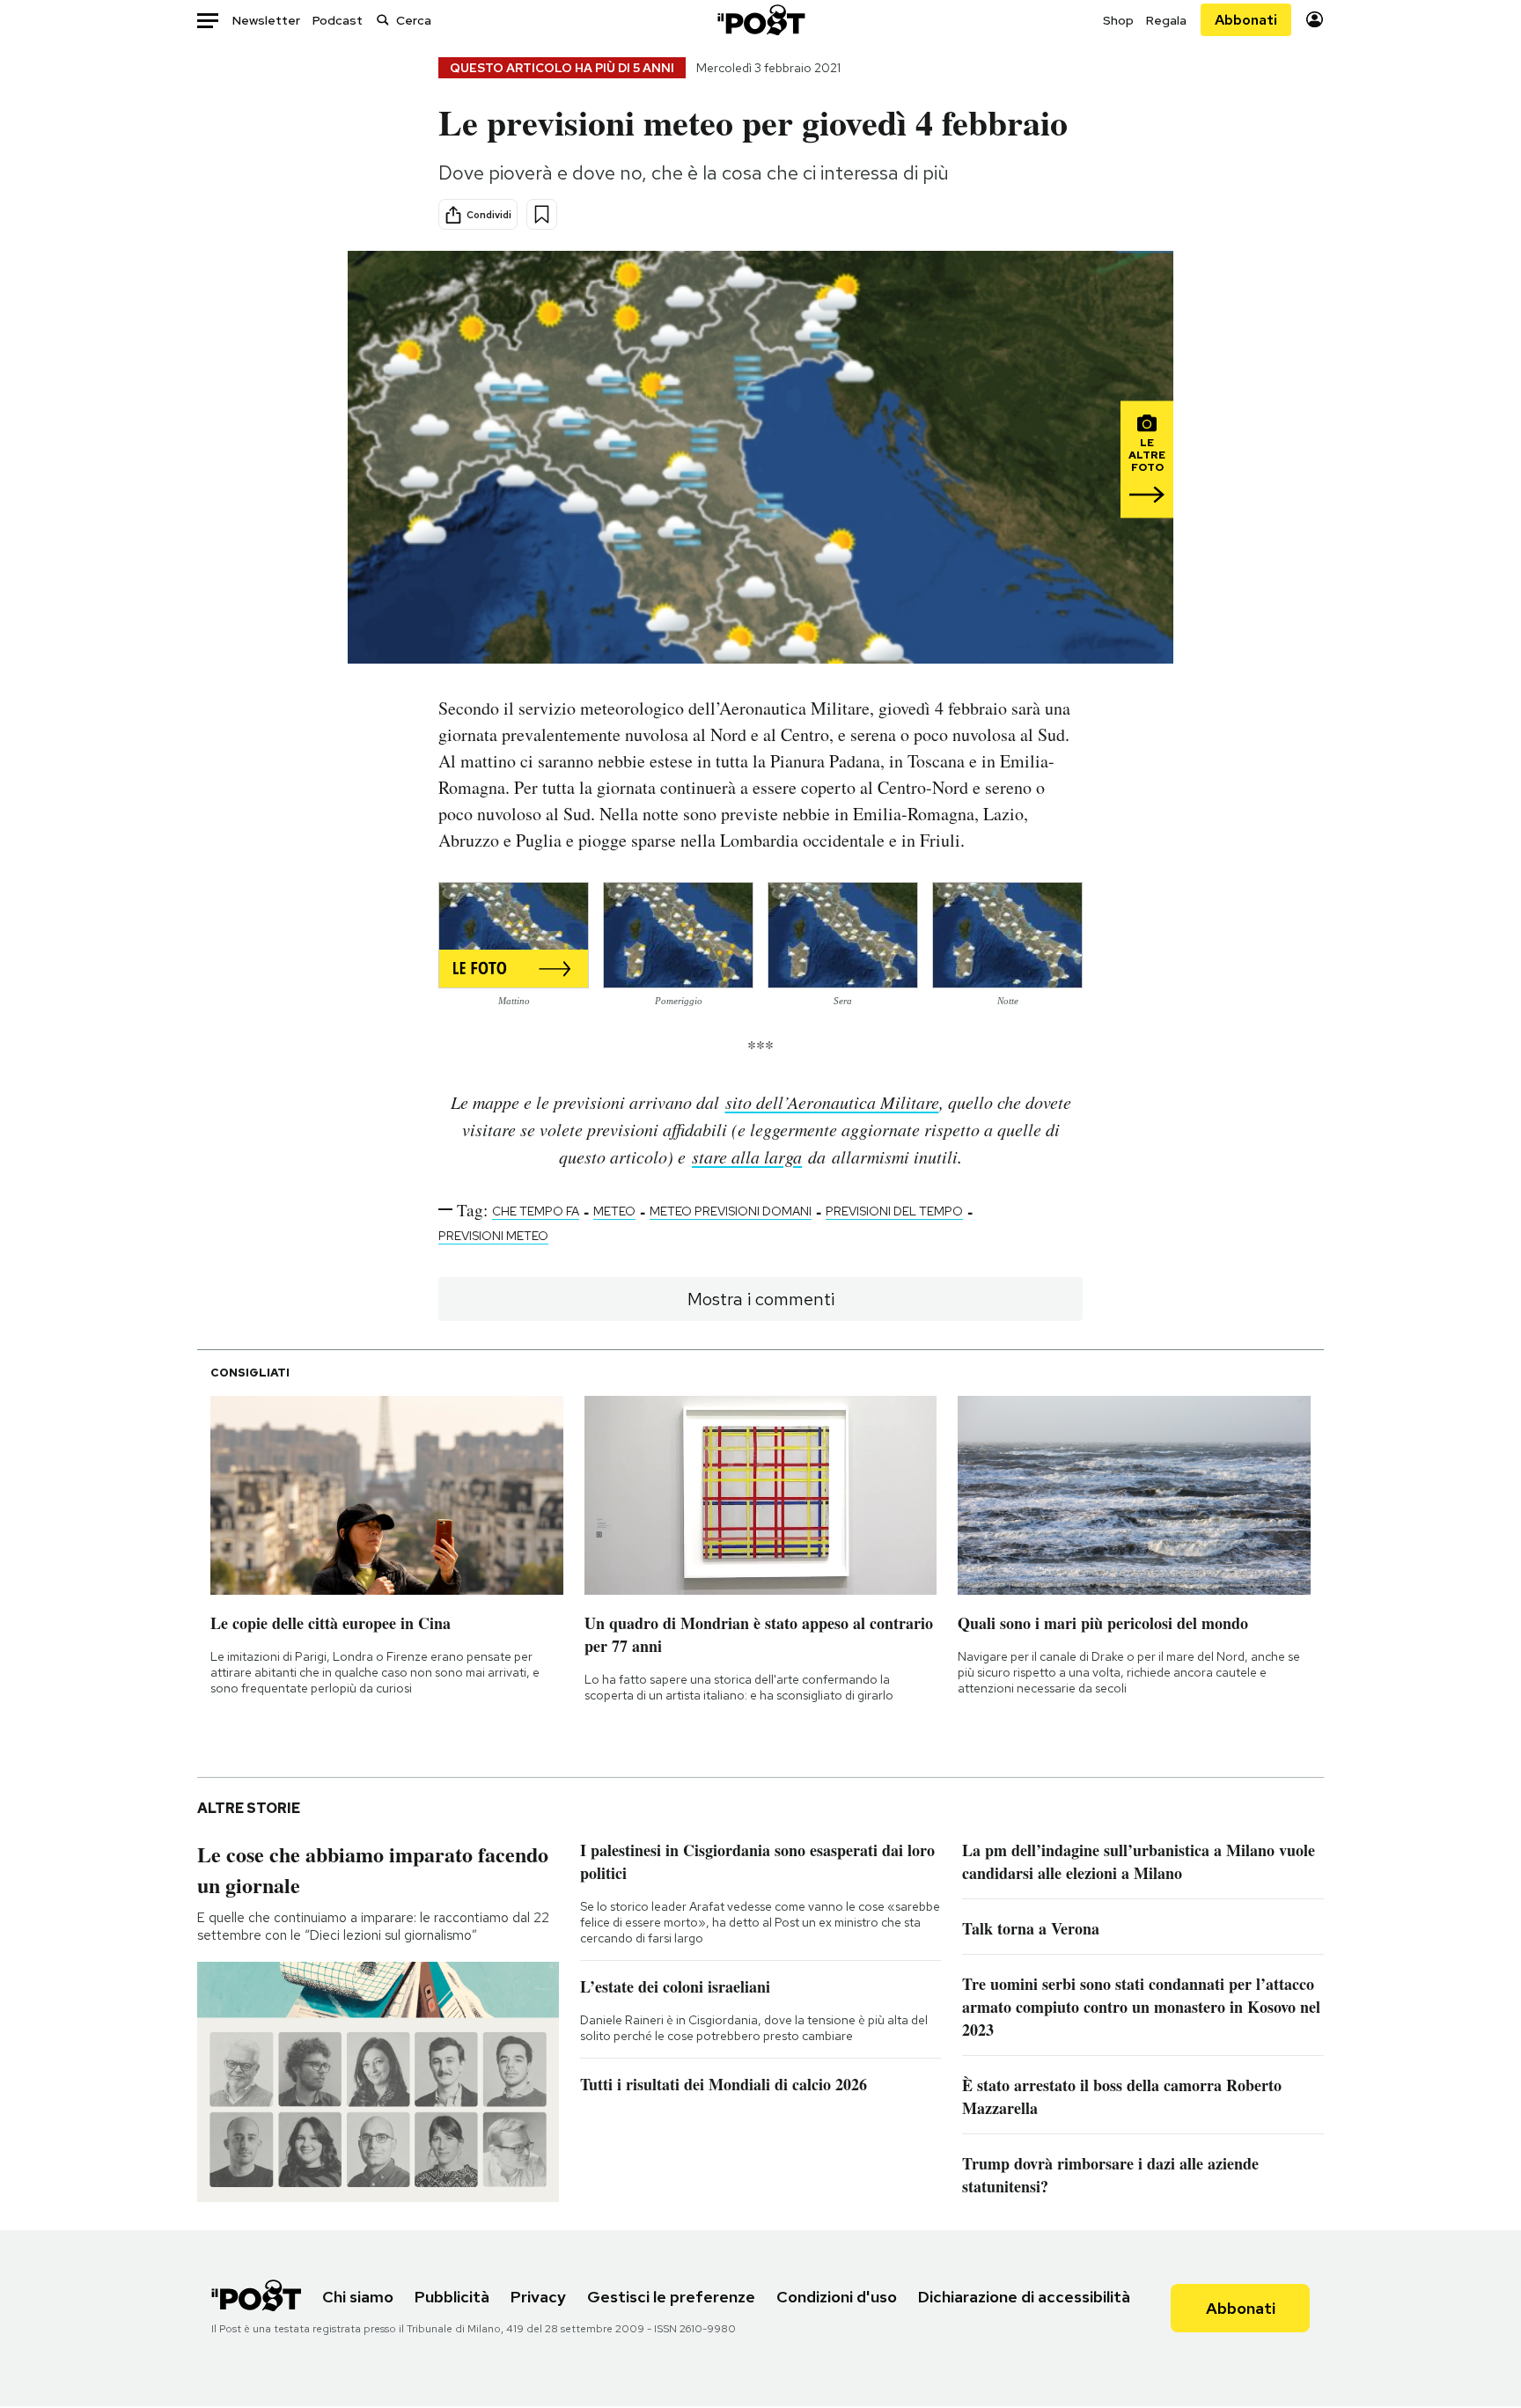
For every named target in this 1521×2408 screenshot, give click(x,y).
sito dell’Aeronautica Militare (832, 1102)
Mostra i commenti (761, 1299)
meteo (614, 1211)
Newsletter (266, 20)
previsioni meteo (493, 1236)
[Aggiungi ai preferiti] (542, 214)
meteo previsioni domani (731, 1211)
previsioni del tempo (894, 1211)
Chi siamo (358, 2297)
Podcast (338, 20)
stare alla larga (747, 1156)
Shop (1118, 20)
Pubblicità (452, 2297)
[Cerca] (383, 20)
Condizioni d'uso (837, 2297)
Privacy (538, 2297)
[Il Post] (760, 20)
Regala (1166, 20)
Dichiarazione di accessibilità (1024, 2297)
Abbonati (1246, 20)
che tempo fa (536, 1211)
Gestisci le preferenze (671, 2297)
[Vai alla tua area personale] (1315, 20)
